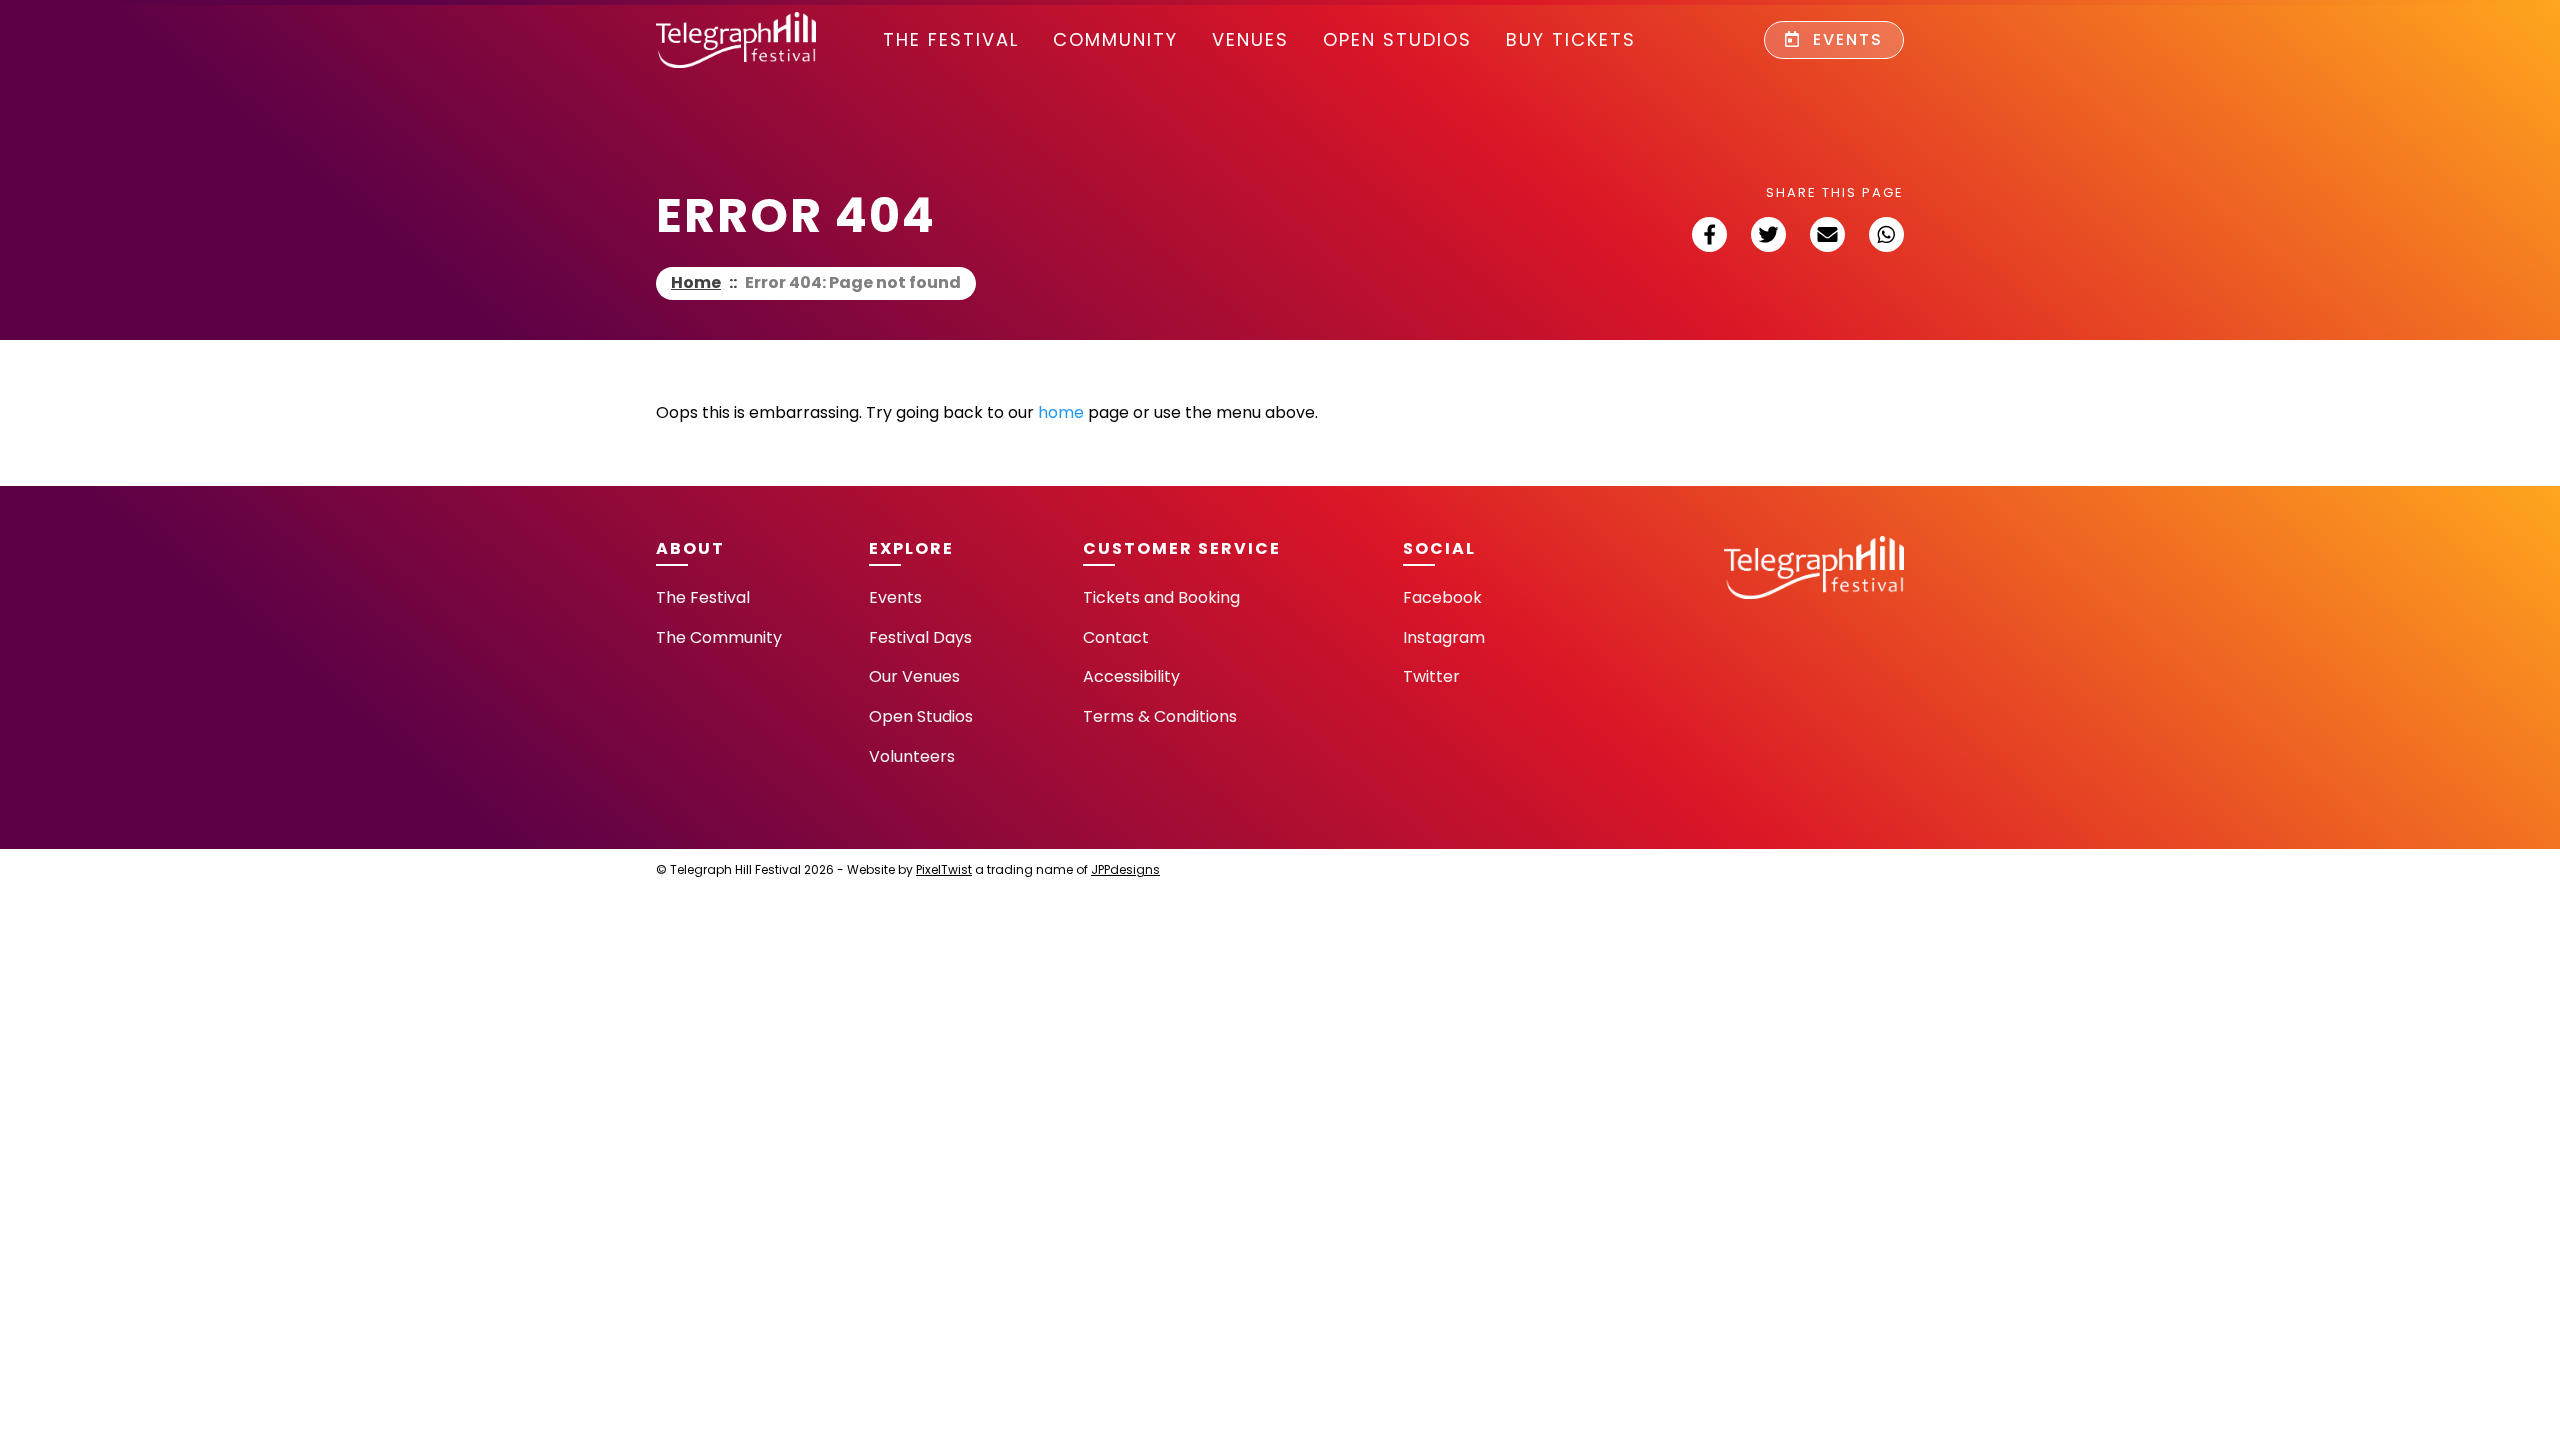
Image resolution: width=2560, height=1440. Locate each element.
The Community (719, 637)
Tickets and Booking (1161, 597)
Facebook (1442, 597)
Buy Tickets (1571, 39)
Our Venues (914, 676)
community (1115, 39)
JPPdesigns (1125, 869)
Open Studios (1397, 39)
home (1061, 412)
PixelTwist (944, 869)
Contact (1116, 637)
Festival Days (920, 637)
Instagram (1444, 637)
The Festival (951, 39)
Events (1845, 39)
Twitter (1431, 676)
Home (696, 282)
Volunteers (912, 756)
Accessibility (1131, 676)
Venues (1250, 39)
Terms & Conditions (1160, 716)
